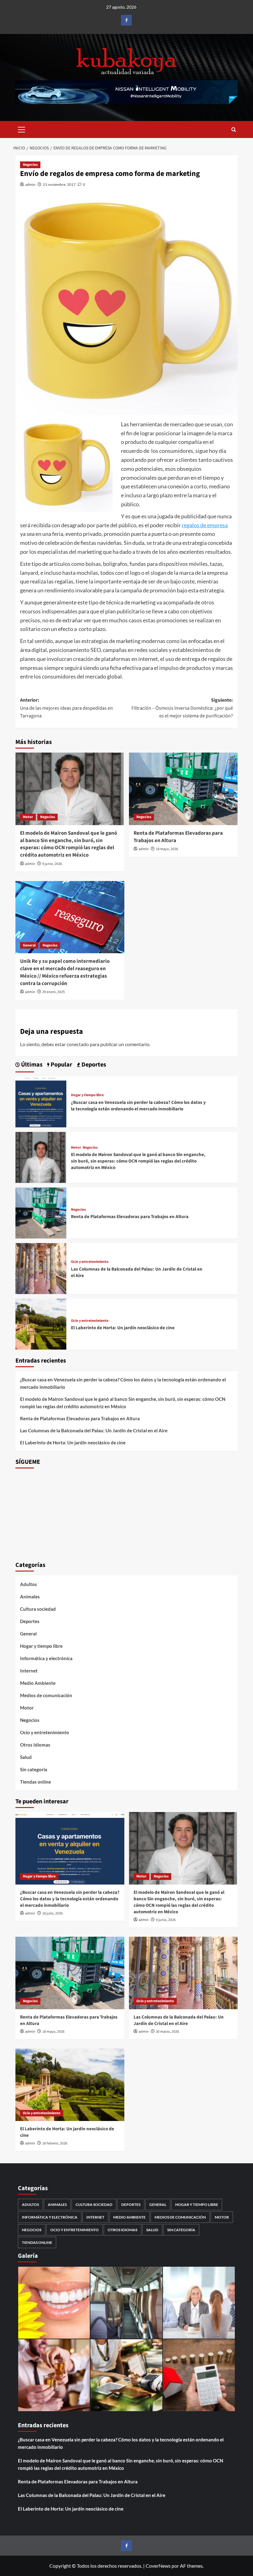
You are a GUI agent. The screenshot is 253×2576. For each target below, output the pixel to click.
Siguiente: (182, 708)
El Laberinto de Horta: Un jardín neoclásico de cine (123, 1328)
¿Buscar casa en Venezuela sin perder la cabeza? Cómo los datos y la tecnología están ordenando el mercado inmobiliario (138, 1106)
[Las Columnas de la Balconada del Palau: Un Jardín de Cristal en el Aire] (41, 1268)
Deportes (30, 1621)
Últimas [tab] (31, 1065)
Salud (26, 1757)
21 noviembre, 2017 (59, 184)
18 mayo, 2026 (167, 849)
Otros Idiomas (35, 1745)
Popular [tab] (61, 1065)
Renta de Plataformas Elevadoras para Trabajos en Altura (178, 837)
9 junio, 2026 (52, 864)
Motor (28, 817)
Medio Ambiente (38, 1683)
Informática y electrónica (46, 1658)
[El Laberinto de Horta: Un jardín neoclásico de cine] (41, 1323)
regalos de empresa (205, 525)
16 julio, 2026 (52, 1913)
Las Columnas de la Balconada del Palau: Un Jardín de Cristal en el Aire (94, 1430)
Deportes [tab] (93, 1065)
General (29, 945)
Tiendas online (35, 1782)
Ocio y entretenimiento (90, 1262)
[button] (22, 129)
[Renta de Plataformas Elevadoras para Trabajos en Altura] (183, 789)
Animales (30, 1597)
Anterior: (66, 708)
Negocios (30, 165)
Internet (29, 1671)
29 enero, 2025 (54, 992)
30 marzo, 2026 (167, 2032)
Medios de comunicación (46, 1695)
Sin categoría (34, 1769)
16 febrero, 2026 (55, 2143)
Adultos (29, 1584)
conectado (78, 1044)
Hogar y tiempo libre (87, 1095)
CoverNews (158, 2566)
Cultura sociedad (38, 1609)
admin (30, 184)
